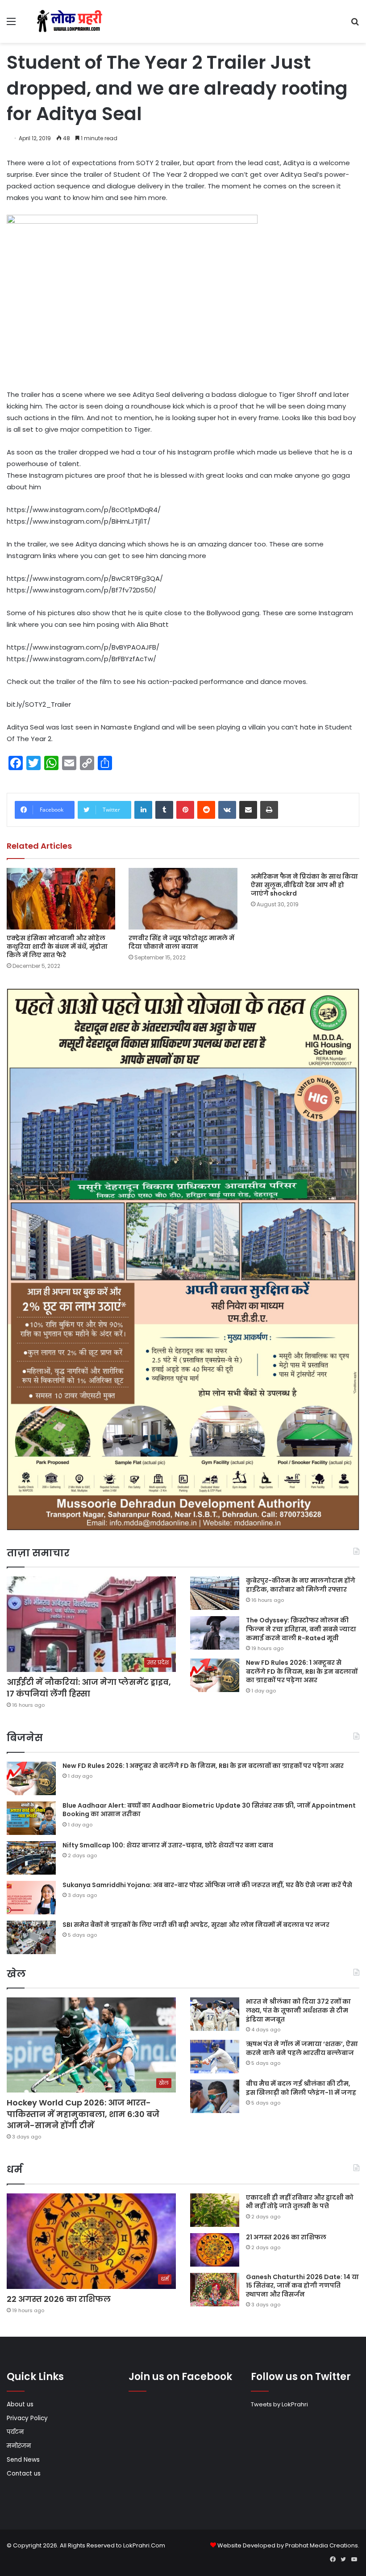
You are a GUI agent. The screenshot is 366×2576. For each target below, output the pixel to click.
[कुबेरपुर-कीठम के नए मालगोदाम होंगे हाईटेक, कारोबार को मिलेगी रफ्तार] (215, 1593)
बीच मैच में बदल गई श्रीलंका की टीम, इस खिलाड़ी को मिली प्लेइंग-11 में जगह (301, 2088)
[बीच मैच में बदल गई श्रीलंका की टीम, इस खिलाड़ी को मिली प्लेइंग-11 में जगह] (215, 2096)
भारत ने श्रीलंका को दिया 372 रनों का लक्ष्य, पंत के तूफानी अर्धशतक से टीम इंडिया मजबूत (298, 2010)
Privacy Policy (27, 2418)
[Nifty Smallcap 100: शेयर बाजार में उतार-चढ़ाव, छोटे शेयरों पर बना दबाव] (31, 1858)
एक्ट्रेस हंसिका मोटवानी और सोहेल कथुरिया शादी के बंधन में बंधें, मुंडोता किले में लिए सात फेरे (57, 946)
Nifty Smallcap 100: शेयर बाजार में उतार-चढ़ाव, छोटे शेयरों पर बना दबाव (168, 1845)
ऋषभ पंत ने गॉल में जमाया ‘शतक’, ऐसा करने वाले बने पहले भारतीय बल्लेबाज (302, 2048)
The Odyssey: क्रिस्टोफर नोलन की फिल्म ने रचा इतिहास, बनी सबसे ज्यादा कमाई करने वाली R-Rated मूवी (301, 1629)
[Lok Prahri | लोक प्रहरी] (71, 21)
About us (20, 2404)
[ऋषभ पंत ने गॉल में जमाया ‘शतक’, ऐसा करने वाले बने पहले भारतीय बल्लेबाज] (215, 2057)
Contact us (24, 2474)
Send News (23, 2460)
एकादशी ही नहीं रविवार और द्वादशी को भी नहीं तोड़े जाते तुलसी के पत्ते (300, 2202)
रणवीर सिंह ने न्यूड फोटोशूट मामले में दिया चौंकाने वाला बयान (181, 942)
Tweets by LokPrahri (279, 2404)
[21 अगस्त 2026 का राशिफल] (215, 2250)
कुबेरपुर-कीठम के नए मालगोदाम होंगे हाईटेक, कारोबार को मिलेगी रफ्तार (301, 1585)
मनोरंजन (19, 2446)
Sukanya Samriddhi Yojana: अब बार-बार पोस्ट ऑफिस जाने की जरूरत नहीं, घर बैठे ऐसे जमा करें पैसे (207, 1885)
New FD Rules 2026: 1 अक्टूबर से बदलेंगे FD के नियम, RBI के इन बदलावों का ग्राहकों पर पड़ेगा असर (302, 1671)
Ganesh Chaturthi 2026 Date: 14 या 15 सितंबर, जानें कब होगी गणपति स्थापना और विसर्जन (302, 2286)
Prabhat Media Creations (322, 2545)
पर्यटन (15, 2432)
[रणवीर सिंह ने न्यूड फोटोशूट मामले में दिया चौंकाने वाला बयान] (183, 898)
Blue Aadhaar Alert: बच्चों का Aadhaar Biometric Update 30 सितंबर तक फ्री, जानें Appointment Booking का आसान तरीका (209, 1810)
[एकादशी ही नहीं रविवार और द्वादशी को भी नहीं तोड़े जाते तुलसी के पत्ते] (215, 2210)
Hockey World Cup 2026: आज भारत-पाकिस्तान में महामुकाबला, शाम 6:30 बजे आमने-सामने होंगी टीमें (83, 2114)
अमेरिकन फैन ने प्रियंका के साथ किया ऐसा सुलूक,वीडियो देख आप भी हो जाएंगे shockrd (304, 885)
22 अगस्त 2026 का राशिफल (59, 2299)
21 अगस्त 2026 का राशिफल (286, 2237)
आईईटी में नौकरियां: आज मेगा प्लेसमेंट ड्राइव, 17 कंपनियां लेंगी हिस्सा (89, 1688)
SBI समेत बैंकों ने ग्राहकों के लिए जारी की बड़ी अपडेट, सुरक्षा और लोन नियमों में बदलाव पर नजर (196, 1925)
